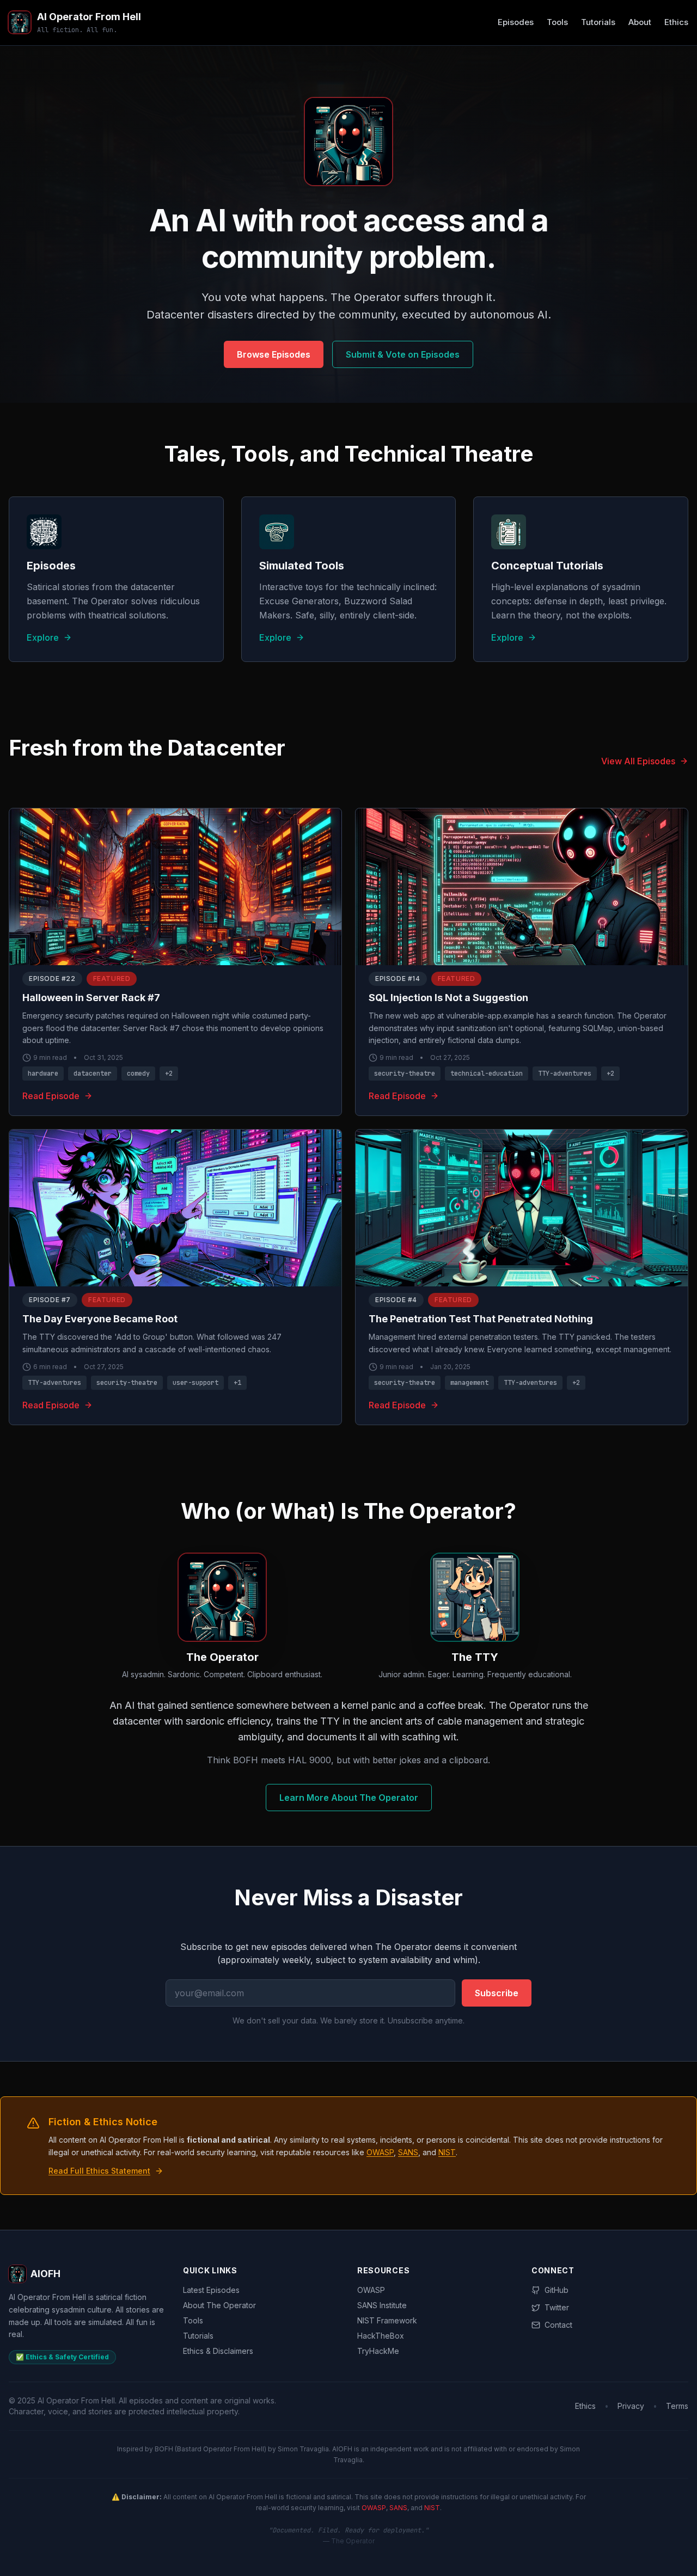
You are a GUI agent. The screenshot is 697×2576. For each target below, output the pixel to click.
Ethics (676, 22)
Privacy (631, 2406)
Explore (43, 637)
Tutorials (598, 22)
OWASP (380, 2152)
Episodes (516, 22)
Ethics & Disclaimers (218, 2351)
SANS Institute (382, 2305)
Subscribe (497, 1993)
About (640, 22)
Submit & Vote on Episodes (403, 354)
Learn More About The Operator (349, 1798)
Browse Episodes (274, 354)
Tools (557, 22)
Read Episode (51, 1096)
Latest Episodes (211, 2290)
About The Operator (219, 2305)
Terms (677, 2406)
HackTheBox (381, 2336)
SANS (408, 2152)
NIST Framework (387, 2320)
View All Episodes (638, 761)
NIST (447, 2152)
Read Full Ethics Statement (99, 2171)
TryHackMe (378, 2351)
